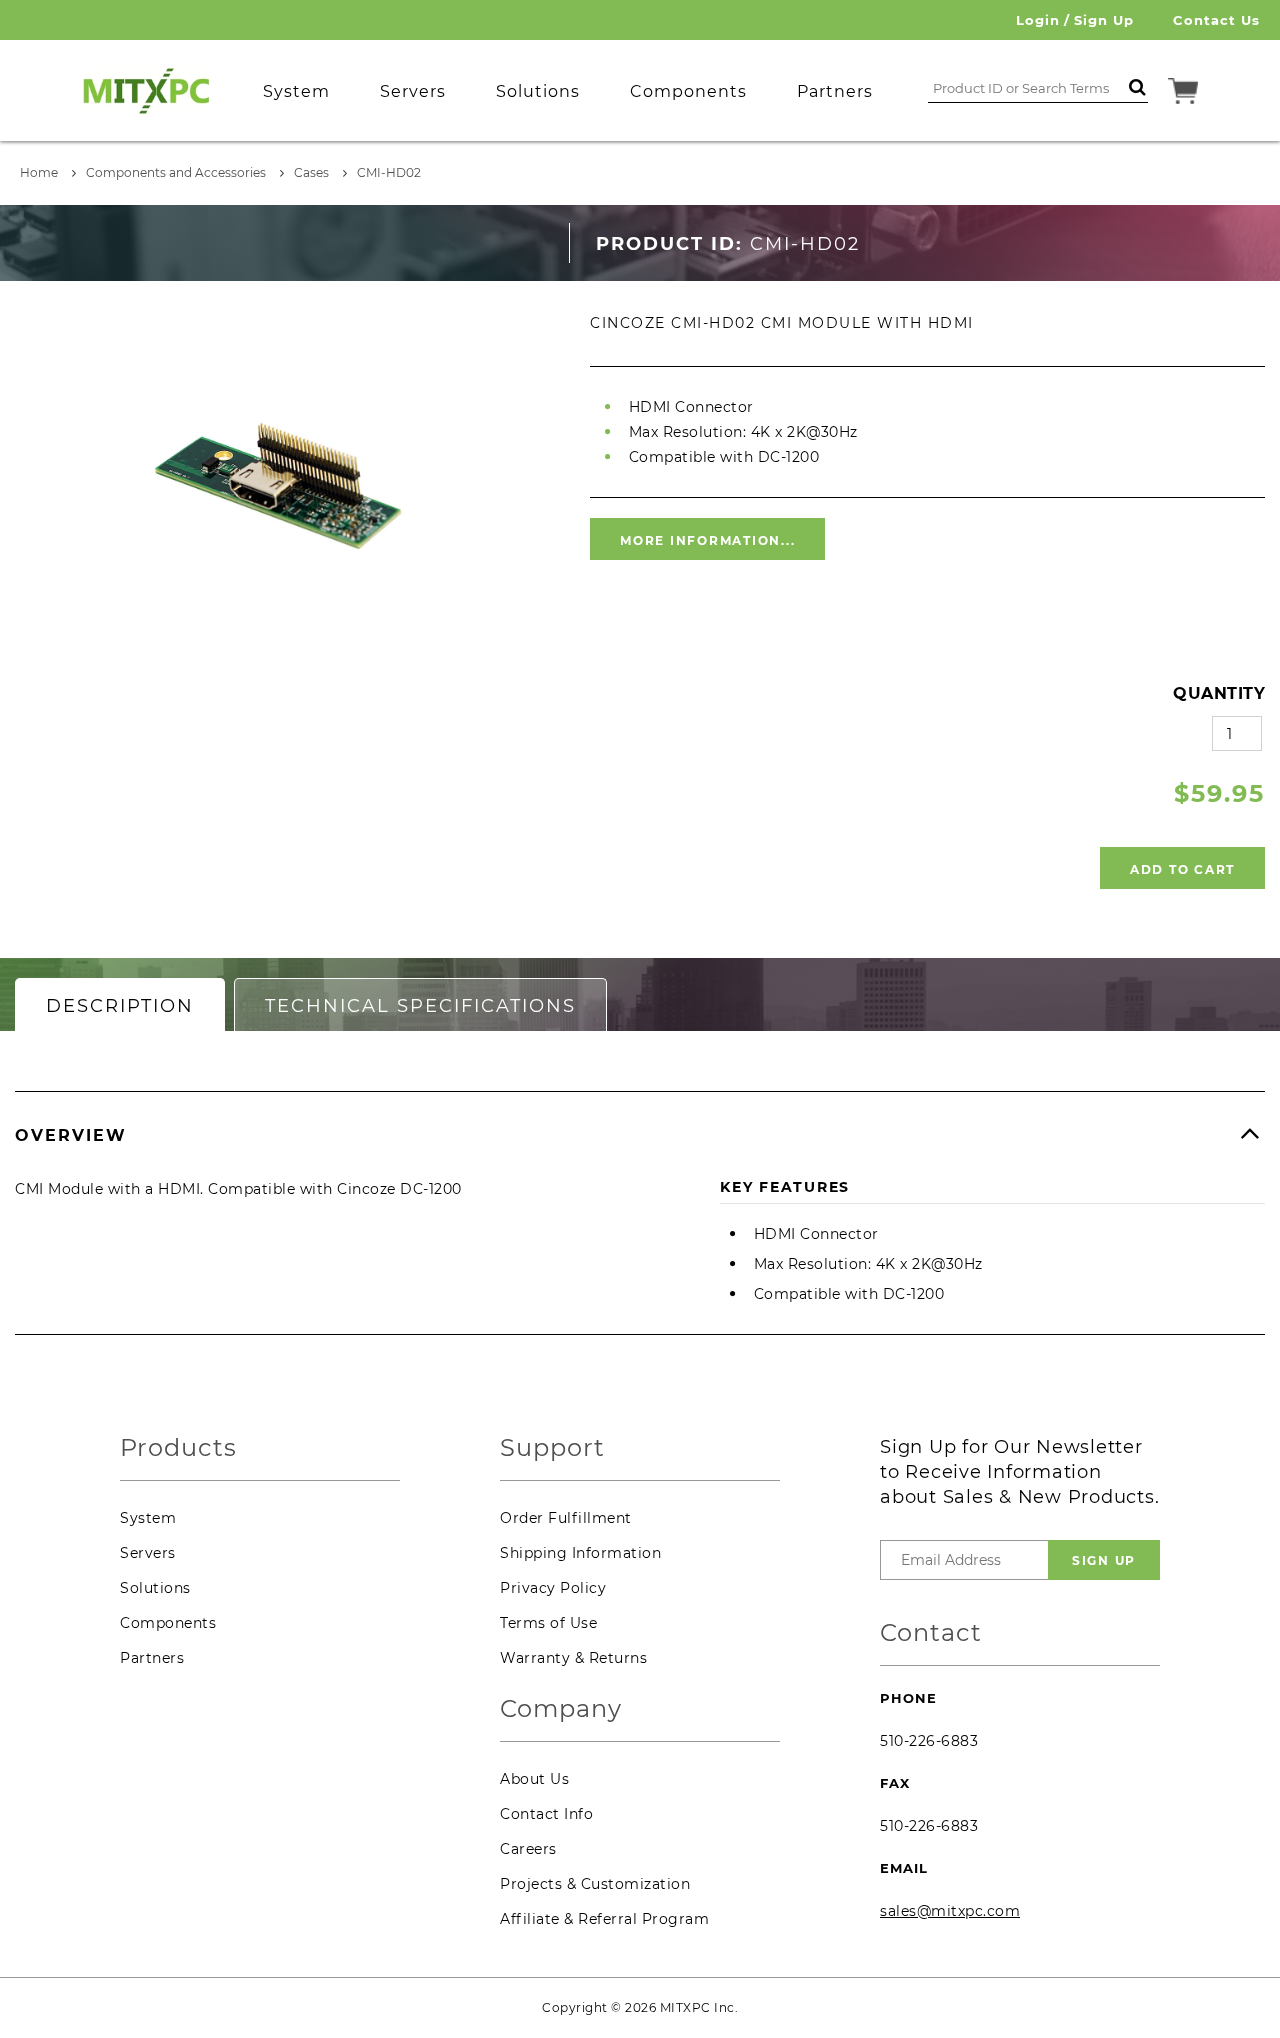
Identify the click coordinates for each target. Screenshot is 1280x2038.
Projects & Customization (595, 1884)
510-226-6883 (929, 1741)
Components (168, 1623)
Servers (148, 1553)
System (148, 1518)
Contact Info (546, 1814)
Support (552, 1448)
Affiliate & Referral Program (604, 1919)
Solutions (155, 1588)
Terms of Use (548, 1623)
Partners (152, 1658)
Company (561, 1709)
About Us (534, 1779)
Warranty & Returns (573, 1658)
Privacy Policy (553, 1588)
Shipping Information (580, 1553)
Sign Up (1104, 20)
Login (1038, 20)
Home (39, 172)
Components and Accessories (176, 172)
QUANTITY (1219, 693)
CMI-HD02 (389, 172)
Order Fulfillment (566, 1518)
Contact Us (1216, 20)
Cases (311, 172)
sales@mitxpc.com (950, 1911)
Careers (528, 1849)
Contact (931, 1633)
